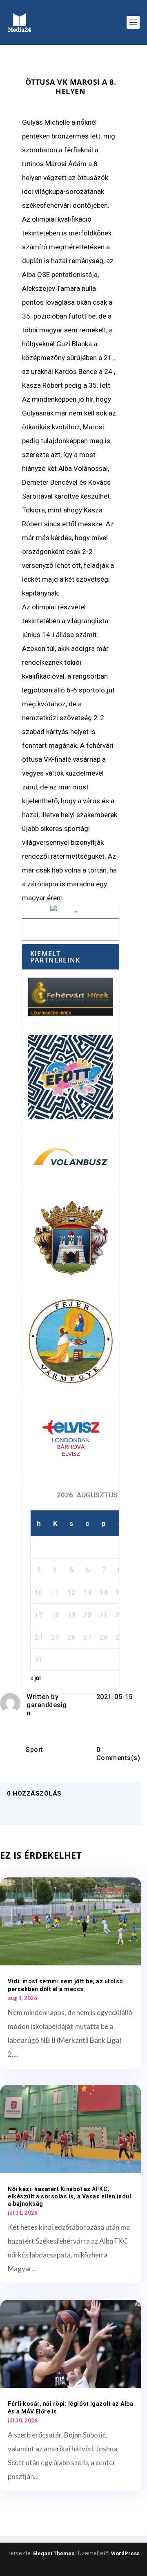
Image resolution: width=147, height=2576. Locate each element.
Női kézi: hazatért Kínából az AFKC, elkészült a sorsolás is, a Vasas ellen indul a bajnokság (69, 2196)
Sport (35, 1750)
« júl (36, 1678)
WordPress (125, 2553)
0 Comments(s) (118, 1754)
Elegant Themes (54, 2553)
